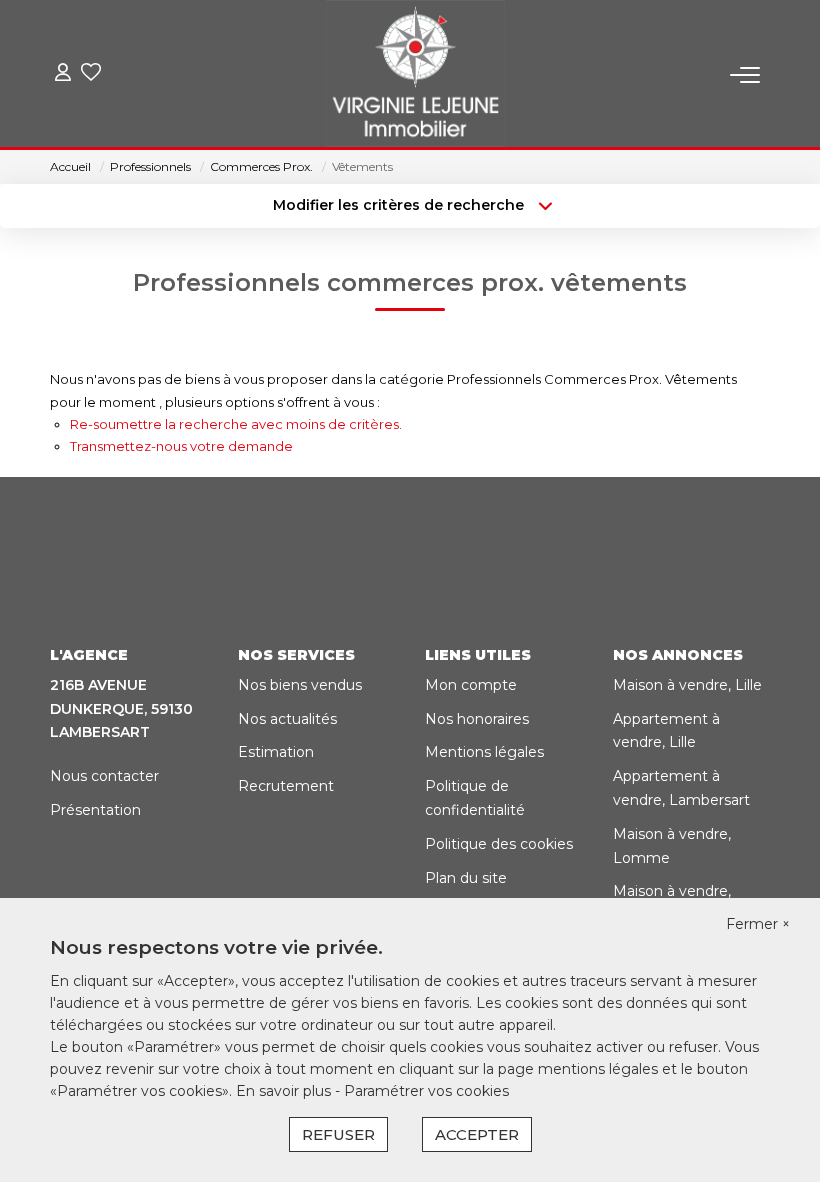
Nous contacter (104, 776)
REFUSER (338, 1134)
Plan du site (466, 878)
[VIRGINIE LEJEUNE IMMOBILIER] (415, 75)
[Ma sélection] (91, 74)
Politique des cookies (499, 844)
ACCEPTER (477, 1134)
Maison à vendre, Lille (687, 685)
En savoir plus (285, 1091)
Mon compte (471, 685)
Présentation (95, 810)
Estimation (276, 752)
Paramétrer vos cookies (426, 1091)
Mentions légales (484, 752)
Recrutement (286, 786)
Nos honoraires (477, 719)
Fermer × (758, 924)
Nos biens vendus (300, 685)
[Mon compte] (63, 74)
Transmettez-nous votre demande (181, 446)
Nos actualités (287, 719)
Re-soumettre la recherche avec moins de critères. (236, 424)
